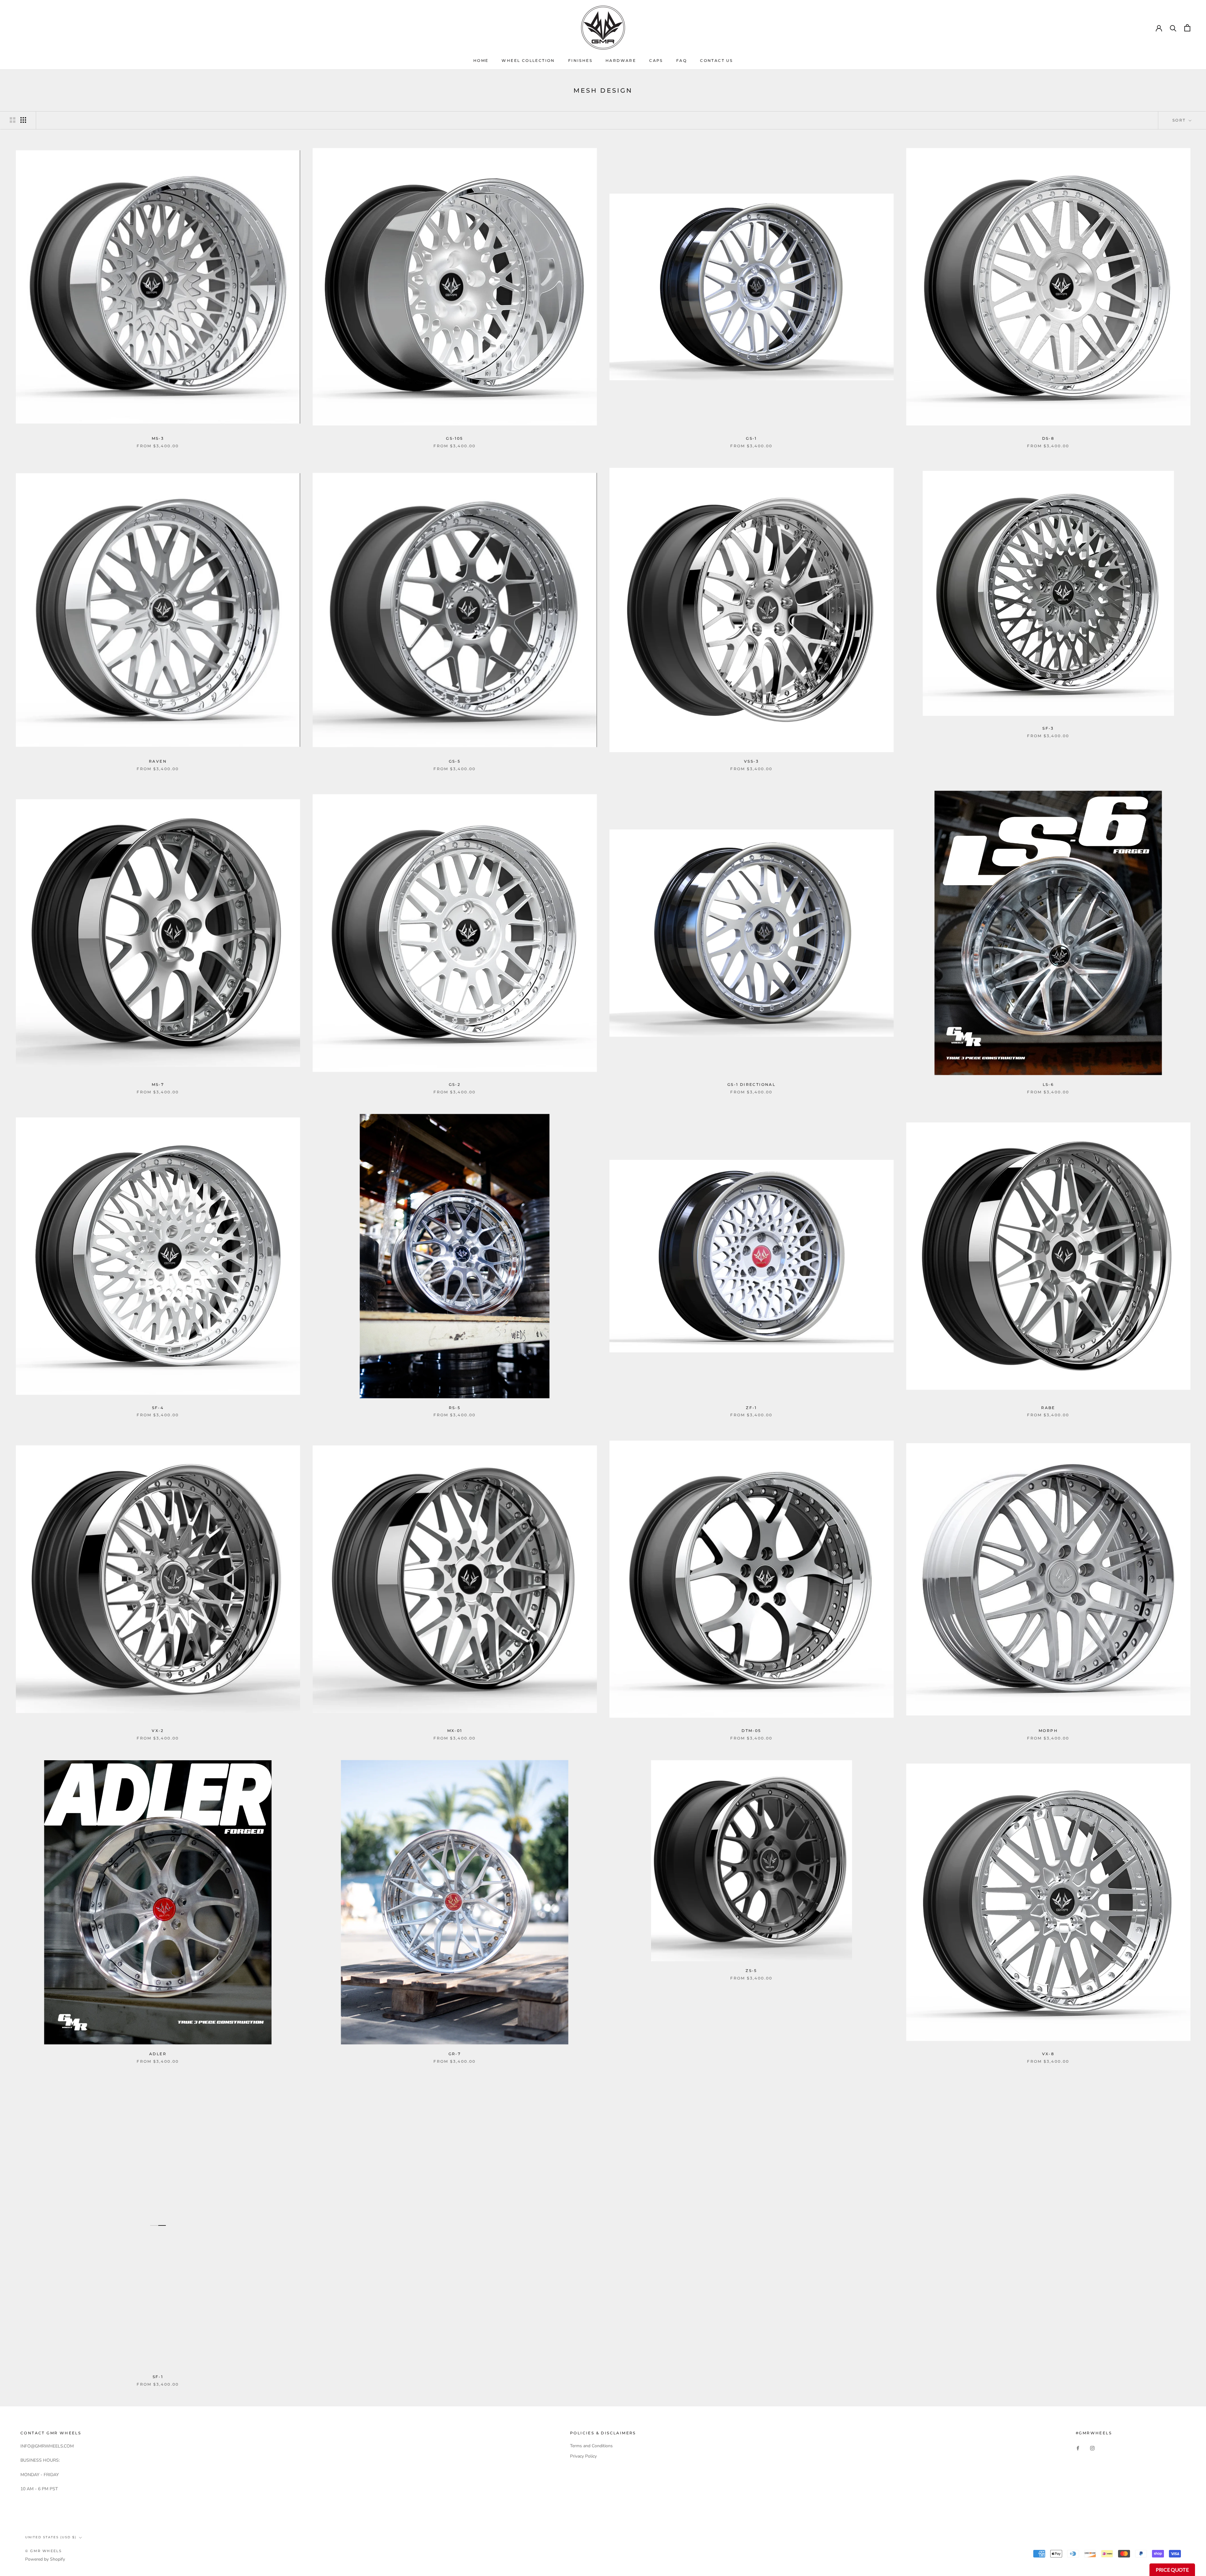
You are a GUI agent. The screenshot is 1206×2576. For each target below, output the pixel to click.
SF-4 (158, 1408)
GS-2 (455, 1084)
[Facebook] (1078, 2448)
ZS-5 (751, 1971)
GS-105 (454, 438)
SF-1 (158, 2377)
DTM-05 (751, 1731)
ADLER (158, 2054)
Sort (1180, 120)
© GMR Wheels (43, 2551)
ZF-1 (751, 1408)
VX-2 (158, 1731)
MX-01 (455, 1731)
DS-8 (1048, 438)
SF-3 (1048, 728)
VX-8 (1048, 2054)
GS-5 (455, 761)
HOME (481, 60)
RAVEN (158, 761)
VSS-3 (751, 761)
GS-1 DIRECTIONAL (751, 1084)
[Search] (1173, 28)
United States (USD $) (51, 2537)
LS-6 (1048, 1084)
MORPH (1048, 1731)
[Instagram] (1092, 2448)
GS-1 (751, 438)
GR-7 (455, 2054)
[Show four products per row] (23, 120)
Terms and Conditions (591, 2446)
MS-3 (158, 438)
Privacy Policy (583, 2456)
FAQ (682, 60)
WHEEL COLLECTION (528, 60)
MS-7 (158, 1084)
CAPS (656, 60)
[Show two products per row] (13, 120)
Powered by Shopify (45, 2559)
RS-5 (455, 1408)
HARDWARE (621, 60)
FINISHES (580, 60)
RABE (1048, 1408)
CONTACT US (716, 60)
